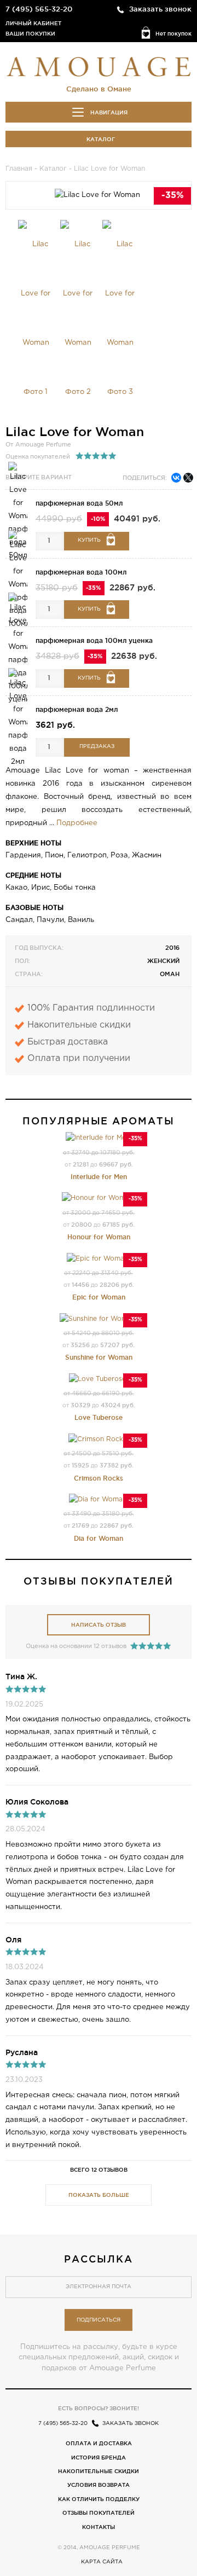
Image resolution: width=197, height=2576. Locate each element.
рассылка (99, 2259)
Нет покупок (173, 34)
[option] (36, 318)
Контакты (99, 2527)
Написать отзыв (99, 1625)
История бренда (99, 2458)
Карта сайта (102, 2562)
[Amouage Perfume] (99, 66)
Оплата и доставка (99, 2443)
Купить (89, 540)
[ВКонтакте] (176, 478)
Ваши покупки (30, 34)
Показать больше (99, 2195)
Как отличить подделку (99, 2499)
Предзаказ (97, 747)
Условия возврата (99, 2485)
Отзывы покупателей (99, 2513)
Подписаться (99, 2320)
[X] (188, 478)
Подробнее (77, 823)
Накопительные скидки (99, 2471)
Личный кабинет (33, 23)
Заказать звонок (160, 9)
